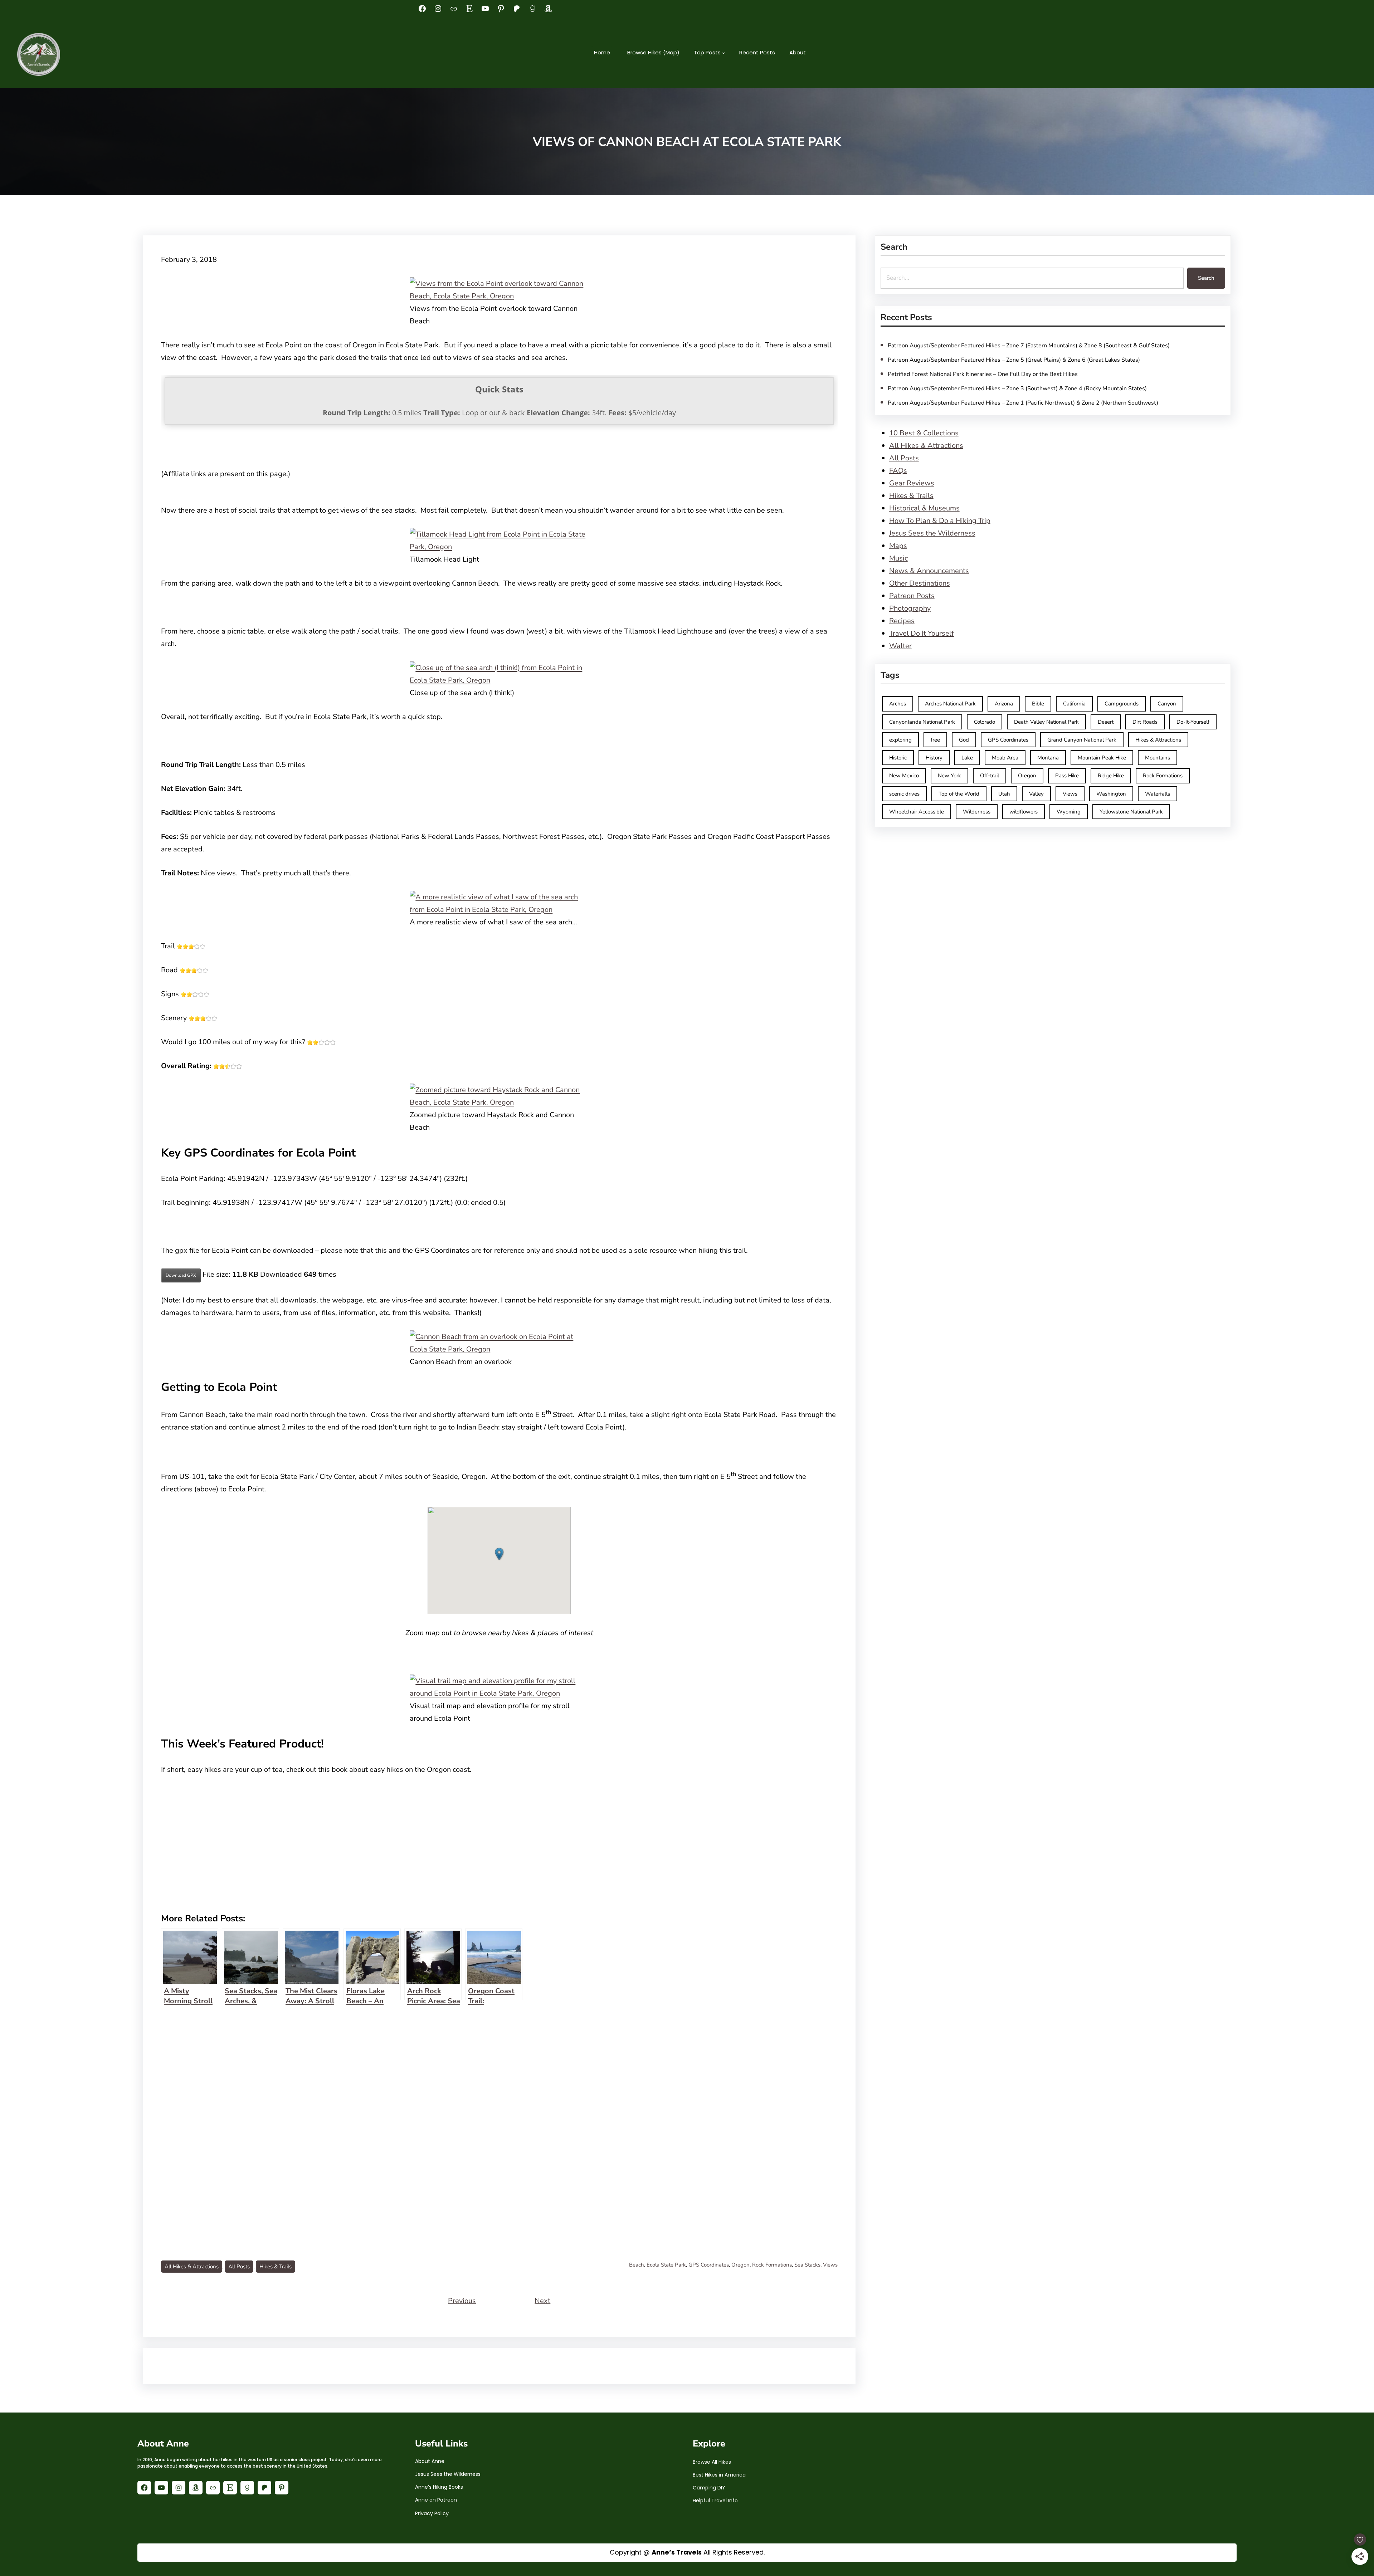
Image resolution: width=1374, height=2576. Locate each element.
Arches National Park (950, 704)
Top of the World (959, 794)
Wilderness (977, 812)
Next (542, 2301)
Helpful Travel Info (715, 2501)
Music (898, 558)
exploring (900, 740)
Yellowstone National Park (1131, 812)
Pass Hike (1067, 776)
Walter (900, 646)
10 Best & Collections (924, 433)
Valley (1036, 794)
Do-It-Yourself (1193, 722)
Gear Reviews (912, 483)
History (934, 758)
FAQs (898, 471)
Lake (967, 758)
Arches (898, 704)
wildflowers (1024, 812)
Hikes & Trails (276, 2267)
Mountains (1158, 758)
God (964, 740)
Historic (898, 758)
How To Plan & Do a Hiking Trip (940, 521)
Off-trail (990, 776)
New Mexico (904, 776)
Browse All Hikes (712, 2462)
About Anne (430, 2461)
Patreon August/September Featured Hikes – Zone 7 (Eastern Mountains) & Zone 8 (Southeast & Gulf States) (1029, 346)
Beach (637, 2265)
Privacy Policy (432, 2513)
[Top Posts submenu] (723, 53)
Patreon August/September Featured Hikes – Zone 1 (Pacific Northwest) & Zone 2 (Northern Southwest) (1023, 403)
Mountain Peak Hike (1102, 758)
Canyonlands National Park (922, 722)
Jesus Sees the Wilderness (932, 533)
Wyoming (1069, 812)
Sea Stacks (807, 2265)
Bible (1038, 704)
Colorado (985, 722)
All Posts (239, 2267)
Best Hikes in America (719, 2475)
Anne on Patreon (436, 2500)
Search (1206, 278)
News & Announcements (929, 571)
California (1074, 704)
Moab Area (1005, 758)
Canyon (1167, 704)
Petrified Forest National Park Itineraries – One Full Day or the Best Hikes (983, 374)
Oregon (740, 2265)
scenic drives (904, 794)
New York (949, 776)
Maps (898, 546)
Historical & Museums (924, 508)
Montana (1048, 758)
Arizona (1004, 704)
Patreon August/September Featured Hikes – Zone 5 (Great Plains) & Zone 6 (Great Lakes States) (1014, 360)
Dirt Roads (1145, 722)
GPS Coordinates (709, 2265)
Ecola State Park (666, 2265)
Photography (910, 608)
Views (830, 2265)
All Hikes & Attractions (192, 2267)
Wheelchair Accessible (917, 812)
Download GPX (181, 1275)
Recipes (902, 621)
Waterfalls (1158, 794)
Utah (1004, 794)
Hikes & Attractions (1158, 740)
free (935, 740)
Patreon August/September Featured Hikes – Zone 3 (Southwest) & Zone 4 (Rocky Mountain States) (1017, 388)
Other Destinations (920, 583)
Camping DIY (709, 2488)
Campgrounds (1122, 704)
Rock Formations (772, 2265)
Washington (1111, 794)
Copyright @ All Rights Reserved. (687, 2552)
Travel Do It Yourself (922, 633)
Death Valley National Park (1046, 722)
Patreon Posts (912, 596)
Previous (462, 2301)
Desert (1106, 722)
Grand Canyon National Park (1082, 740)
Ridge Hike (1111, 776)
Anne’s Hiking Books (439, 2487)
